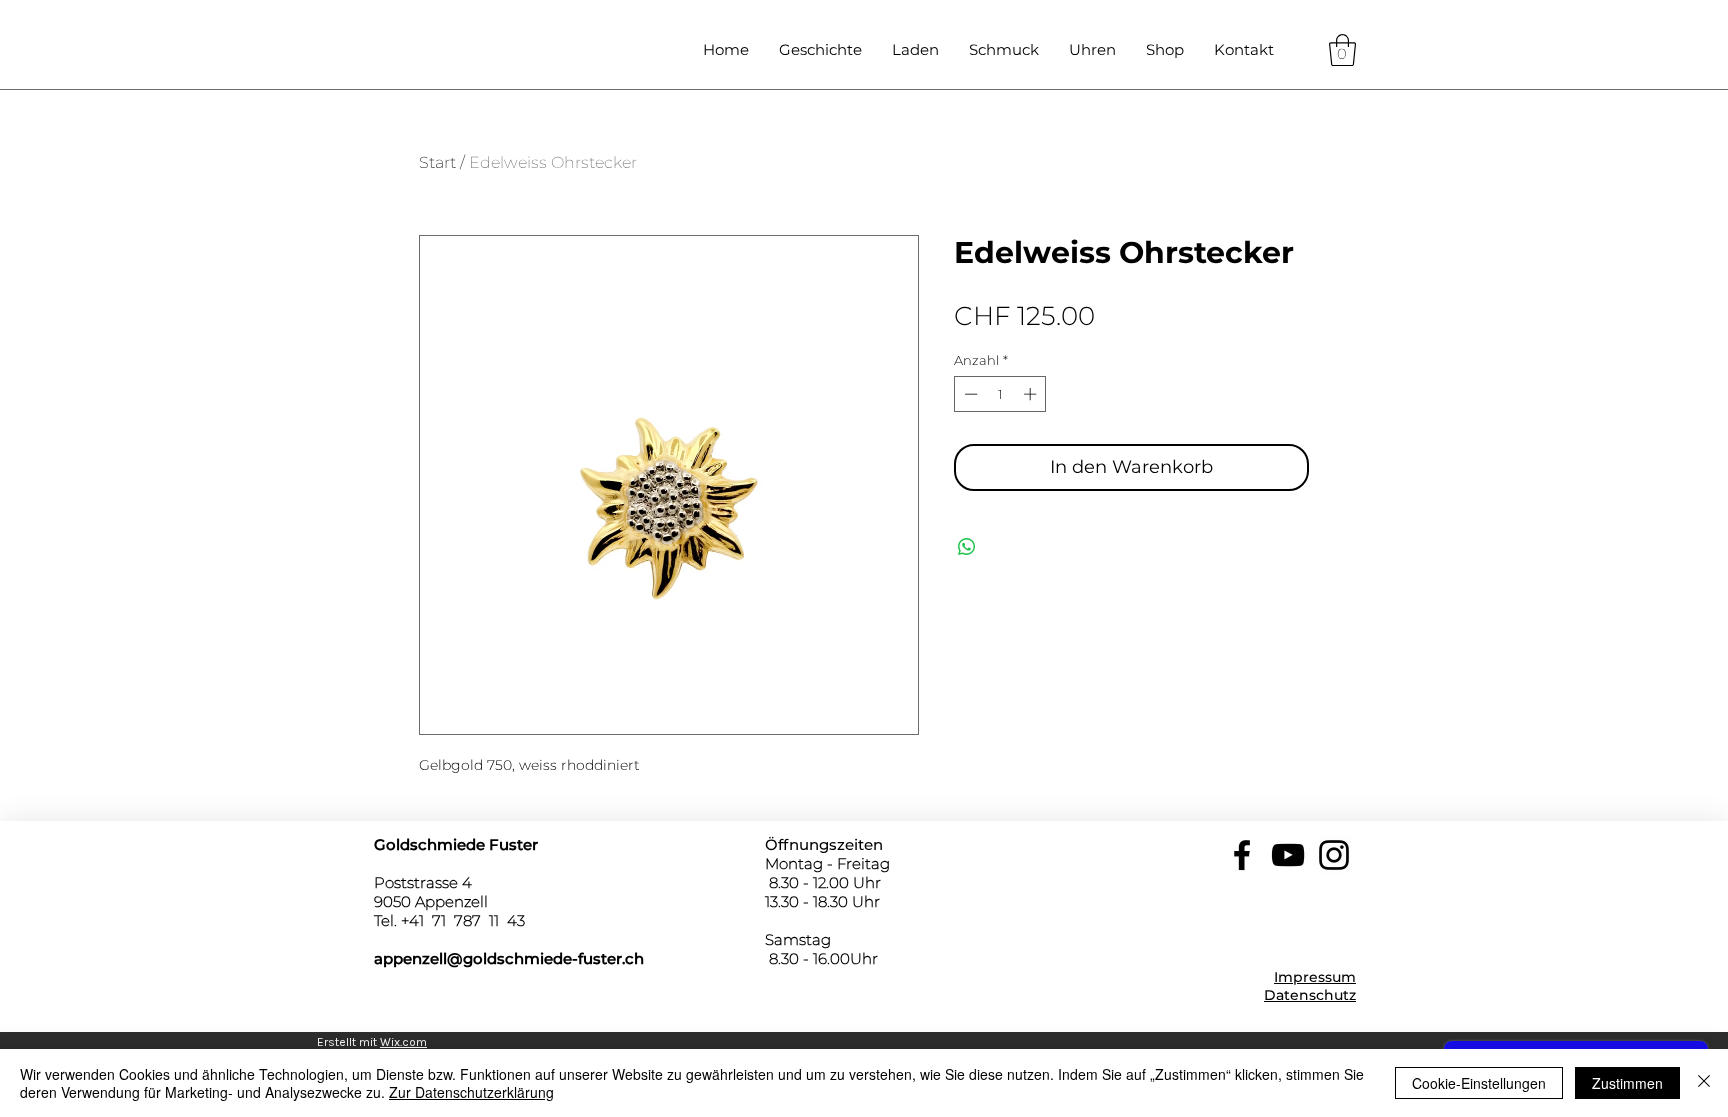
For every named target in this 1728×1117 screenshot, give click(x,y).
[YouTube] (1288, 855)
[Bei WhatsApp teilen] (967, 547)
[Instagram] (1334, 855)
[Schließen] (1704, 1083)
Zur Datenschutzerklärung (471, 1092)
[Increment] (1032, 394)
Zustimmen (1627, 1083)
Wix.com (403, 1042)
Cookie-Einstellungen (1479, 1083)
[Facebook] (1242, 855)
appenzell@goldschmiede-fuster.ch (509, 958)
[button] (1342, 50)
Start (437, 162)
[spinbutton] (1000, 394)
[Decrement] (969, 394)
